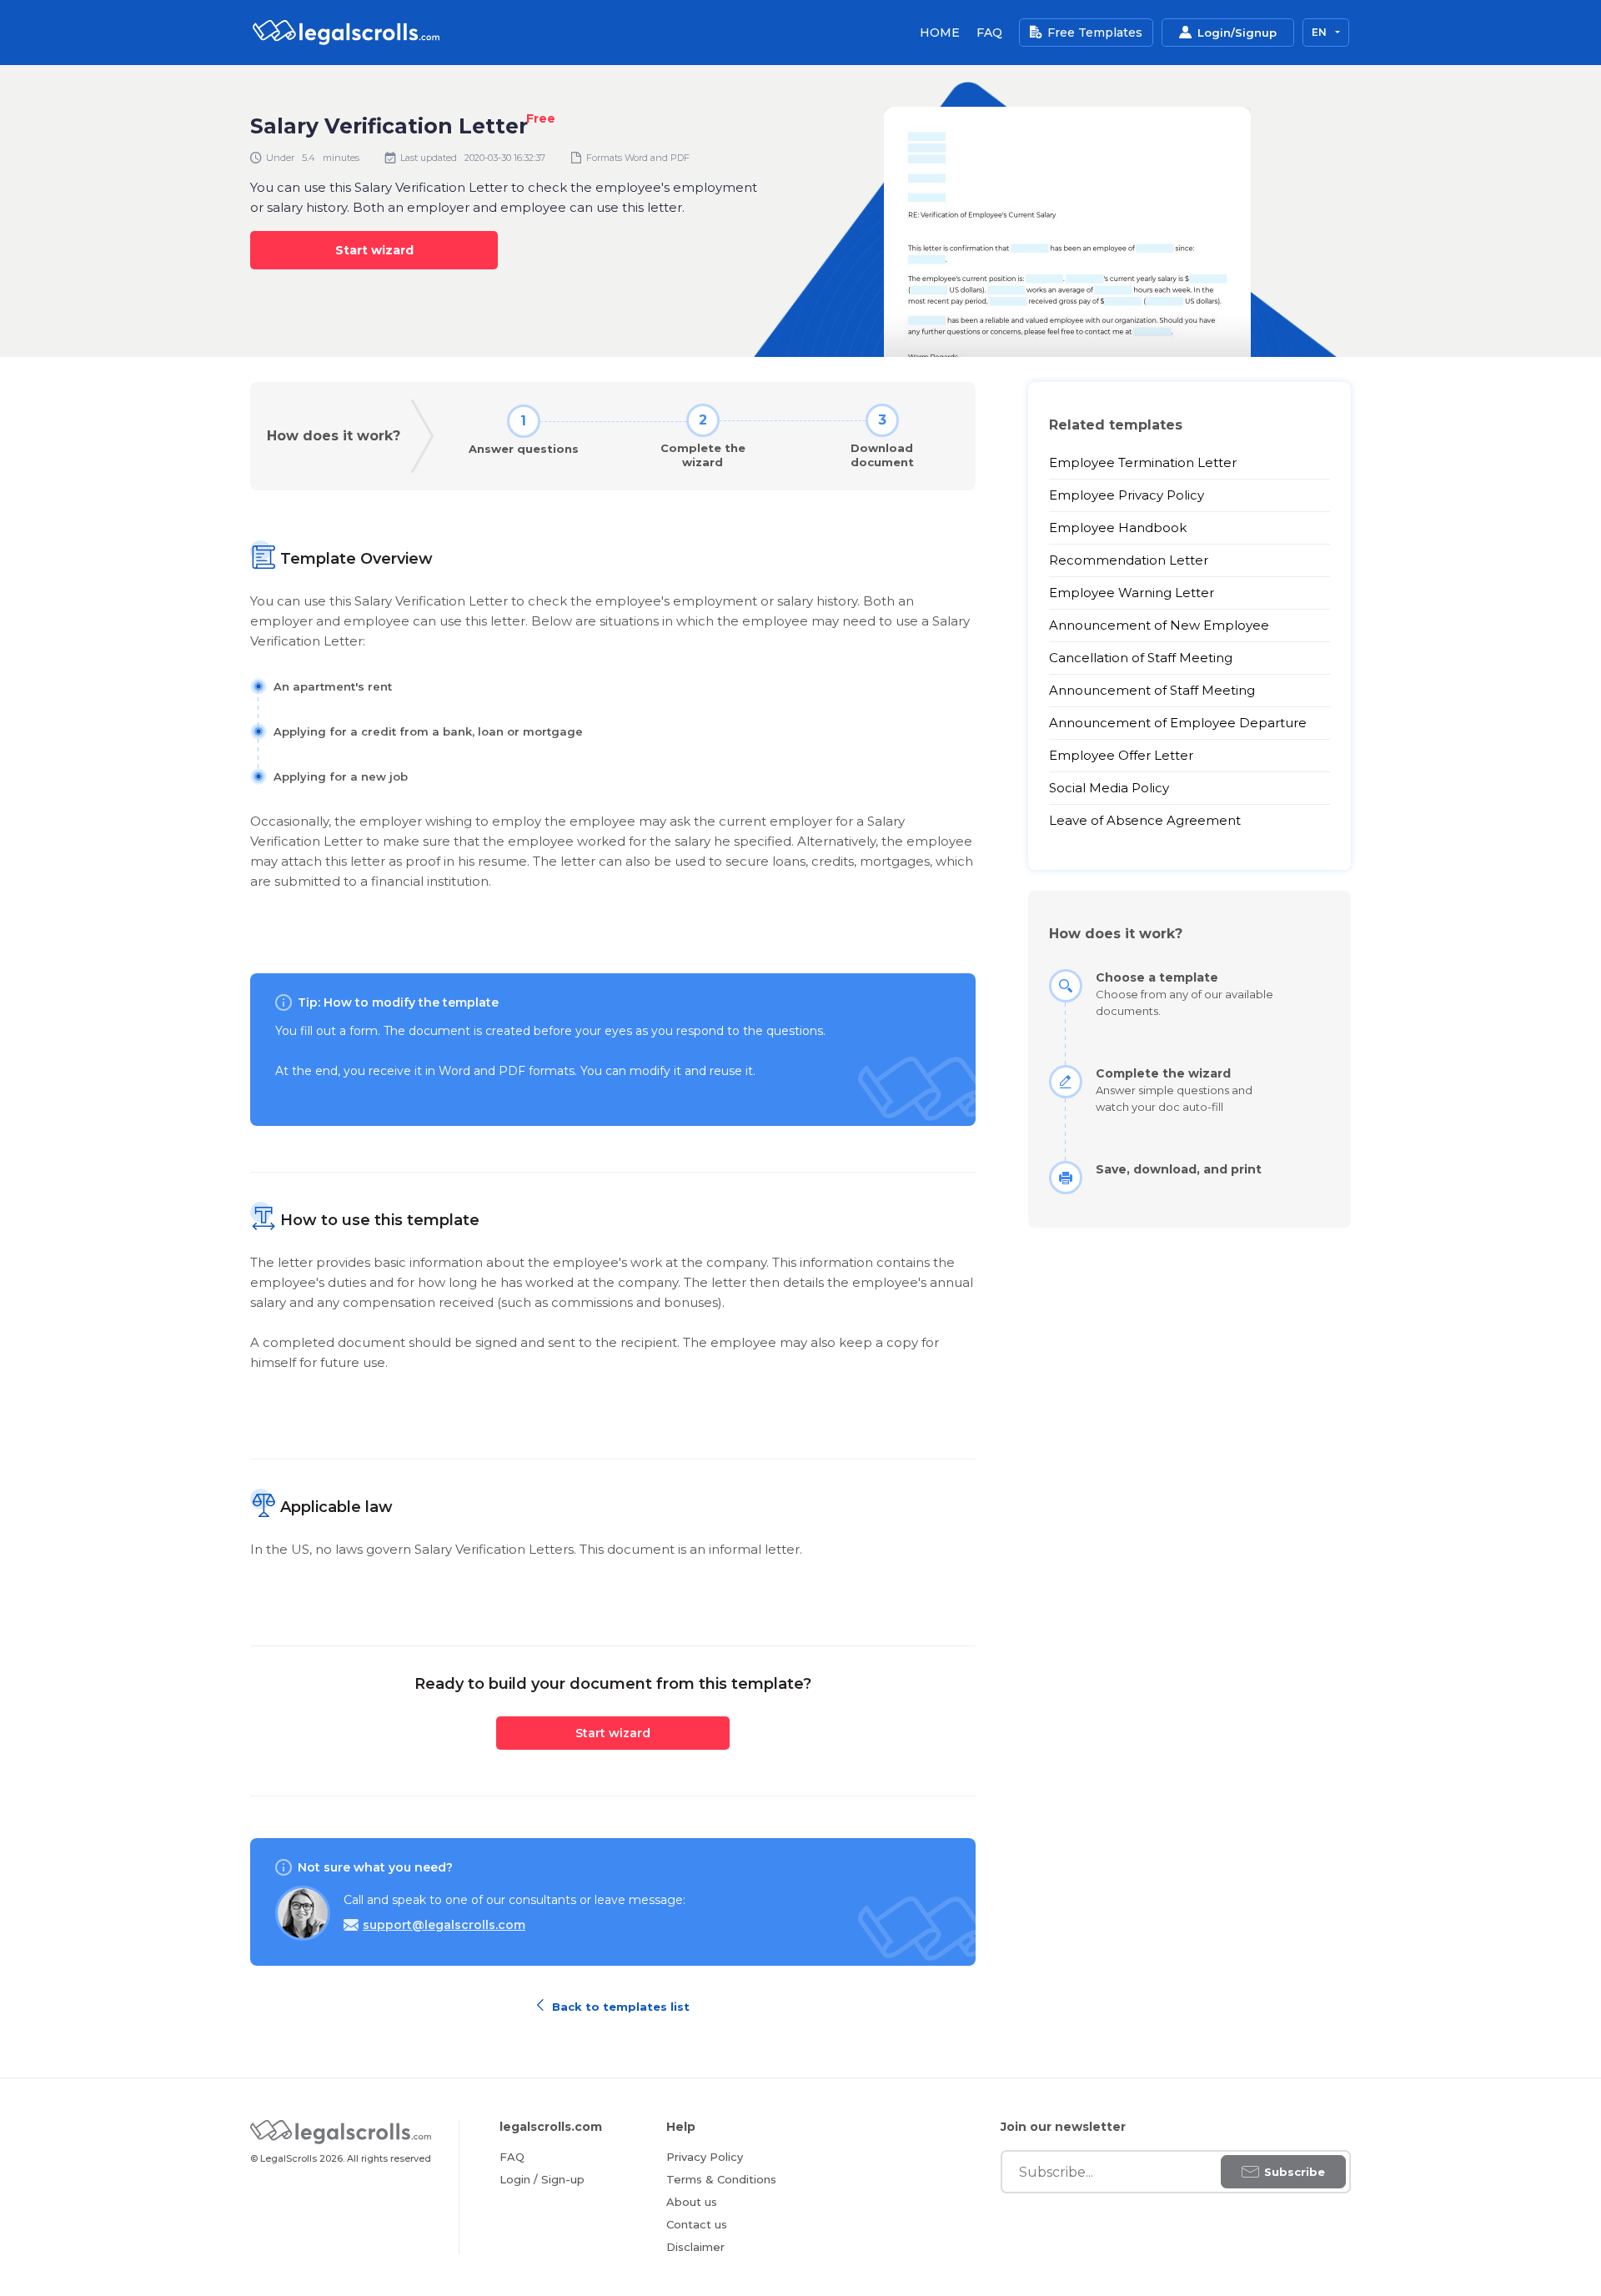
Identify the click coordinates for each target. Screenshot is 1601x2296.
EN (1320, 32)
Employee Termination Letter (1143, 462)
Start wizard (374, 250)
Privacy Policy (705, 2157)
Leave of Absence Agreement (1145, 820)
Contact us (697, 2224)
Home (940, 33)
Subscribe (1295, 2172)
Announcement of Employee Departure (1178, 723)
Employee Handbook (1118, 528)
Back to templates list (619, 2005)
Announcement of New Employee (1159, 625)
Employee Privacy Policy (1127, 495)
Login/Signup (1237, 33)
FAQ (989, 33)
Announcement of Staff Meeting (1152, 690)
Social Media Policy (1109, 788)
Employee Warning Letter (1132, 593)
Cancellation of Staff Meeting (1141, 658)
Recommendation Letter (1129, 560)
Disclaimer (695, 2247)
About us (692, 2202)
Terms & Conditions (721, 2179)
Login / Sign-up (542, 2179)
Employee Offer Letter (1121, 755)
